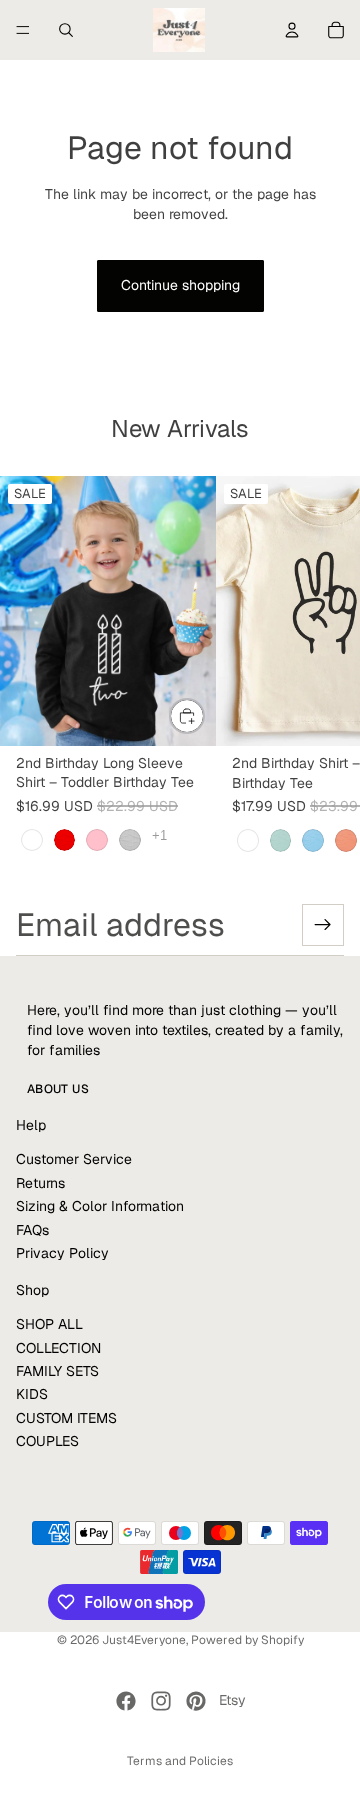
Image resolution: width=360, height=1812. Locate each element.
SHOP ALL (49, 1325)
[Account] (292, 30)
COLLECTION (58, 1348)
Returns (40, 1183)
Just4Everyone (144, 1640)
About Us (58, 1090)
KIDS (32, 1395)
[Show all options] (159, 835)
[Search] (66, 30)
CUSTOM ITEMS (66, 1418)
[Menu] (23, 30)
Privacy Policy (62, 1253)
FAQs (32, 1230)
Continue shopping (180, 285)
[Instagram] (161, 1701)
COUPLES (47, 1441)
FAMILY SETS (57, 1371)
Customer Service (74, 1160)
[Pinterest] (196, 1701)
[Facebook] (126, 1701)
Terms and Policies (180, 1761)
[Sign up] (323, 925)
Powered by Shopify (247, 1640)
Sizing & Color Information (100, 1207)
